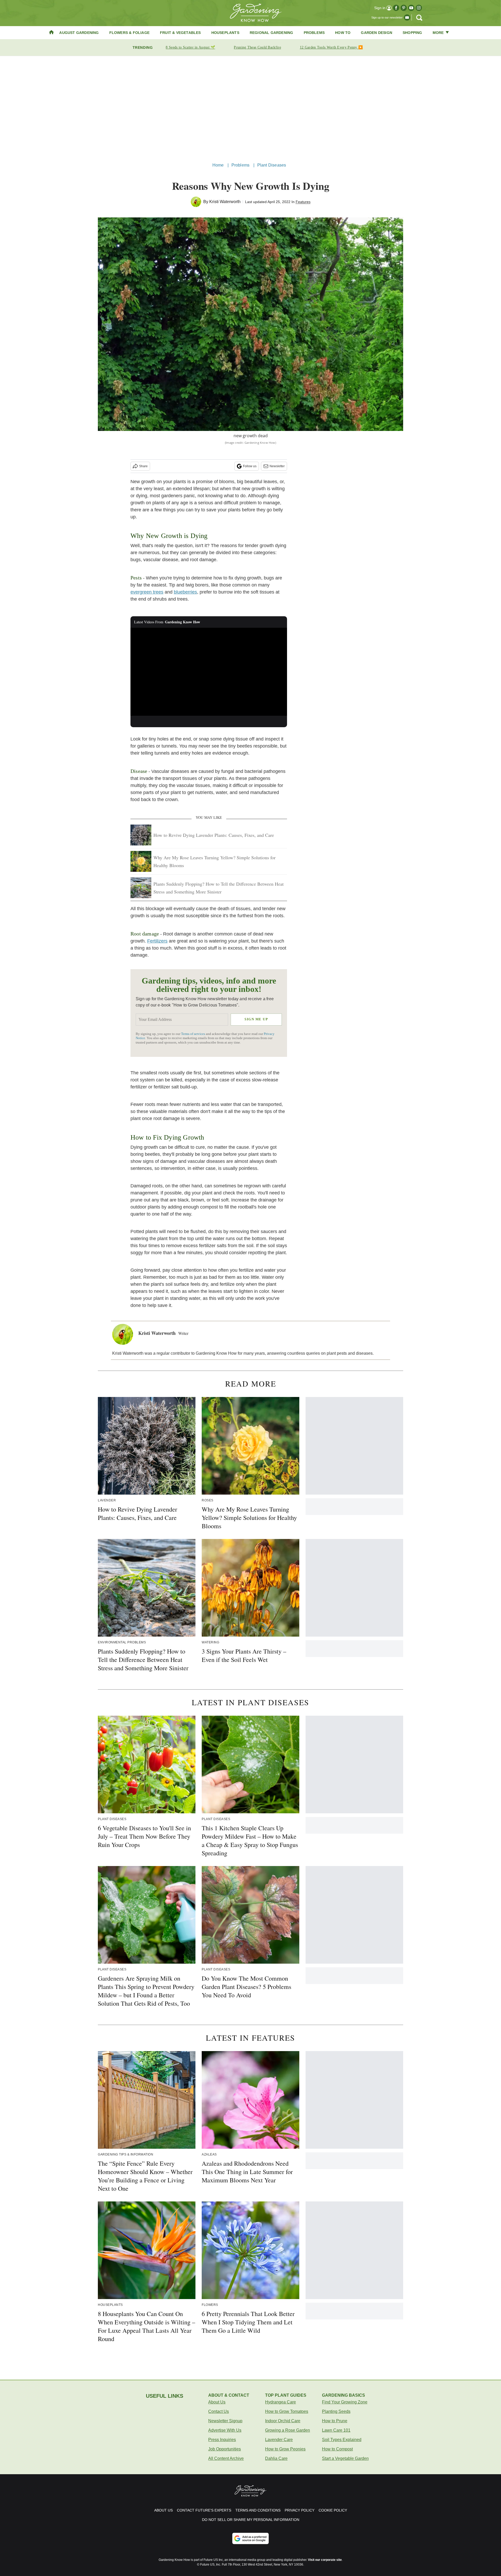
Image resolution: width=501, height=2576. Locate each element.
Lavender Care (279, 2440)
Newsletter (277, 466)
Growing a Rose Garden (288, 2430)
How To (343, 33)
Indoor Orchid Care (283, 2421)
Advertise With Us (225, 2430)
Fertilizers (157, 941)
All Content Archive (226, 2458)
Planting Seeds (336, 2411)
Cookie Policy (333, 2510)
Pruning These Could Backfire (257, 47)
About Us (217, 2402)
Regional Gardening (272, 33)
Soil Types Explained (342, 2440)
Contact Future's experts (204, 2510)
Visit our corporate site (325, 2560)
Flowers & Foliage (129, 33)
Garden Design (377, 33)
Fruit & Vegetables (180, 33)
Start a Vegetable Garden (345, 2458)
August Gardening (79, 33)
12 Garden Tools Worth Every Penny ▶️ (331, 47)
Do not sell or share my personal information (251, 2520)
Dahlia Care (276, 2458)
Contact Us (219, 2411)
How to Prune (335, 2421)
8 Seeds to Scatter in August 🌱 (190, 47)
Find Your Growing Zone (345, 2402)
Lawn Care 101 (336, 2430)
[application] (209, 672)
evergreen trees (147, 592)
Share (143, 466)
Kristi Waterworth (225, 202)
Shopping (412, 33)
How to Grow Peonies (285, 2449)
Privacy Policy (300, 2510)
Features (303, 202)
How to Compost (337, 2449)
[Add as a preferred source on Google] (250, 2538)
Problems (314, 33)
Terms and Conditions (258, 2510)
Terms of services (193, 1034)
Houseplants (225, 33)
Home (218, 165)
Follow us (250, 466)
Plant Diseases (272, 165)
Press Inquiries (222, 2440)
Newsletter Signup (225, 2421)
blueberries (185, 592)
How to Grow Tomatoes (287, 2411)
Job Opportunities (225, 2449)
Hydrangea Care (281, 2402)
